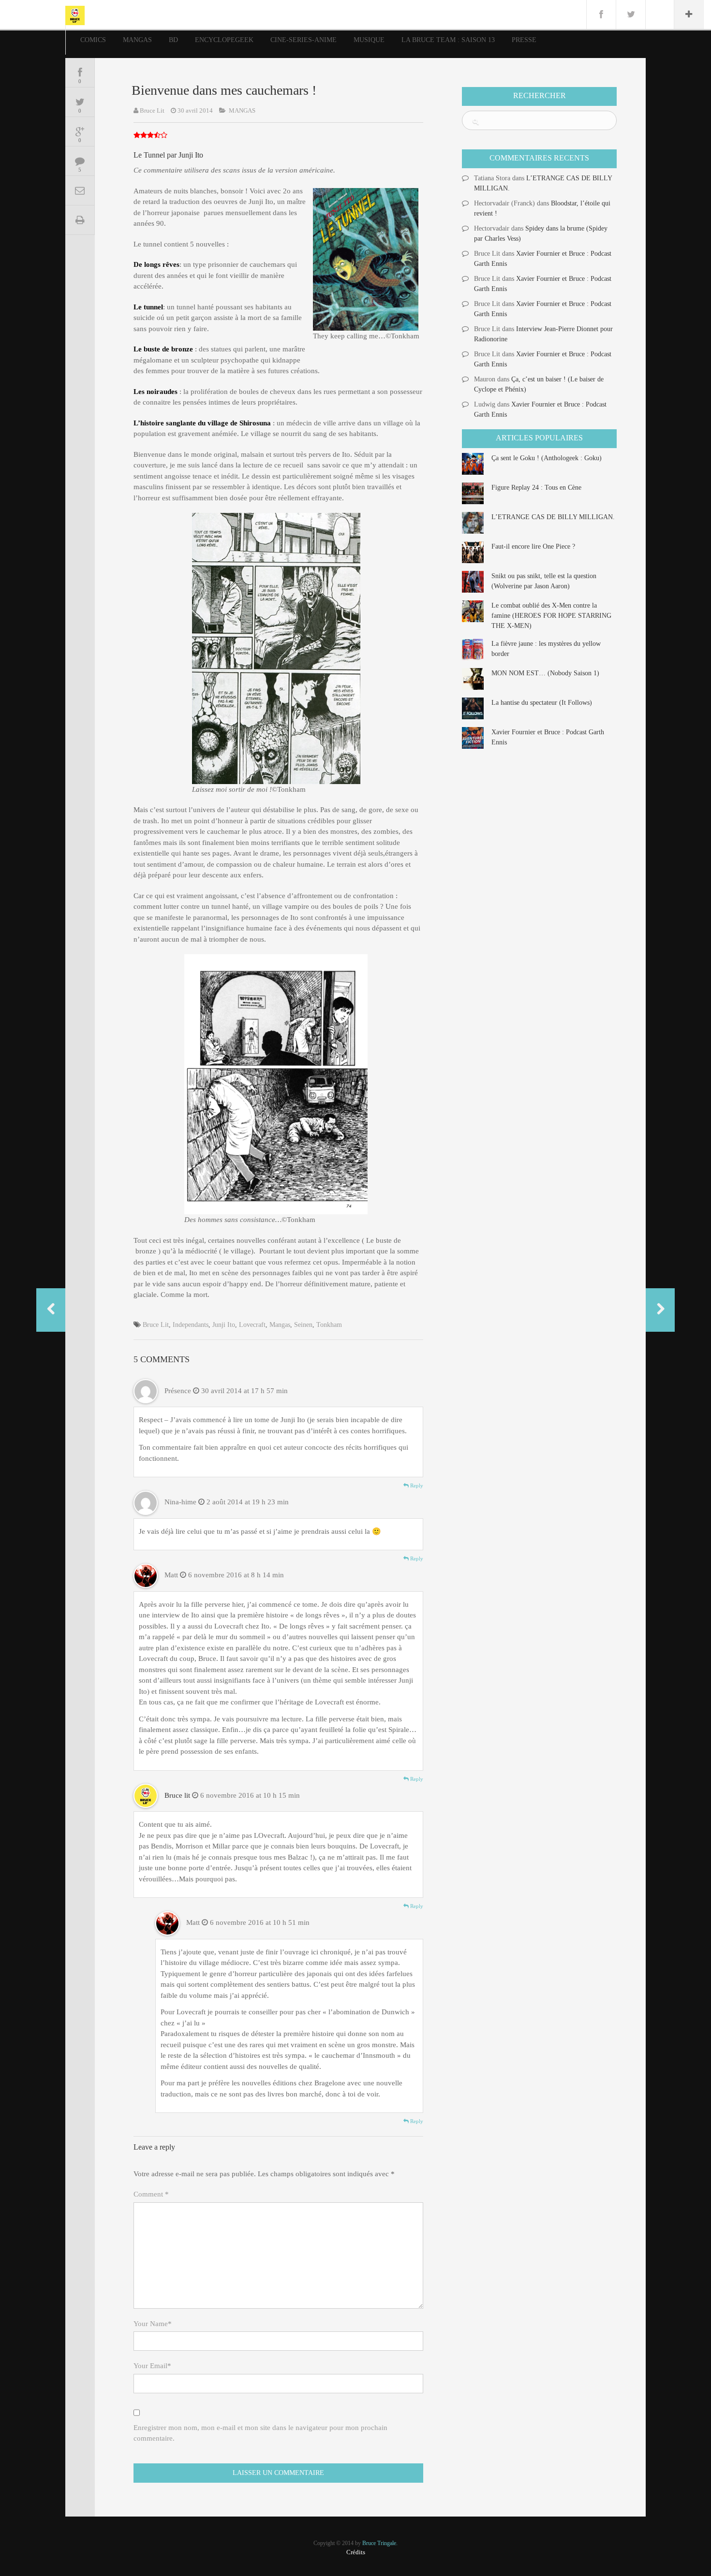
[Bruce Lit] (75, 15)
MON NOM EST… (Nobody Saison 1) (545, 673)
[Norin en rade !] (660, 1310)
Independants (191, 1325)
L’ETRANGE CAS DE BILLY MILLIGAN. (553, 517)
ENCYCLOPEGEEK (224, 40)
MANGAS (137, 40)
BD (173, 40)
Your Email (152, 2366)
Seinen (303, 1325)
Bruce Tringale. (380, 2543)
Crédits (356, 2552)
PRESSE (524, 40)
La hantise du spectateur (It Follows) (542, 703)
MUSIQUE (369, 40)
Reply (416, 1485)
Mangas (280, 1325)
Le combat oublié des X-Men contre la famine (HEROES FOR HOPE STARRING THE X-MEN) (551, 616)
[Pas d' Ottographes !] (51, 1310)
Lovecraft (252, 1325)
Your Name (153, 2324)
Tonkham (329, 1325)
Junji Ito (224, 1325)
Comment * (151, 2194)
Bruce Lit (152, 110)
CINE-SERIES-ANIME (304, 40)
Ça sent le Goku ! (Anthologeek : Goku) (547, 458)
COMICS (93, 40)
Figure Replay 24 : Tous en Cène (536, 488)
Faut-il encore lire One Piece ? (533, 546)
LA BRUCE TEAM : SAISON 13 (448, 40)
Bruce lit (177, 1795)
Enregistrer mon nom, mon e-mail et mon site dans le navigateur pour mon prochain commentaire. (260, 2433)
